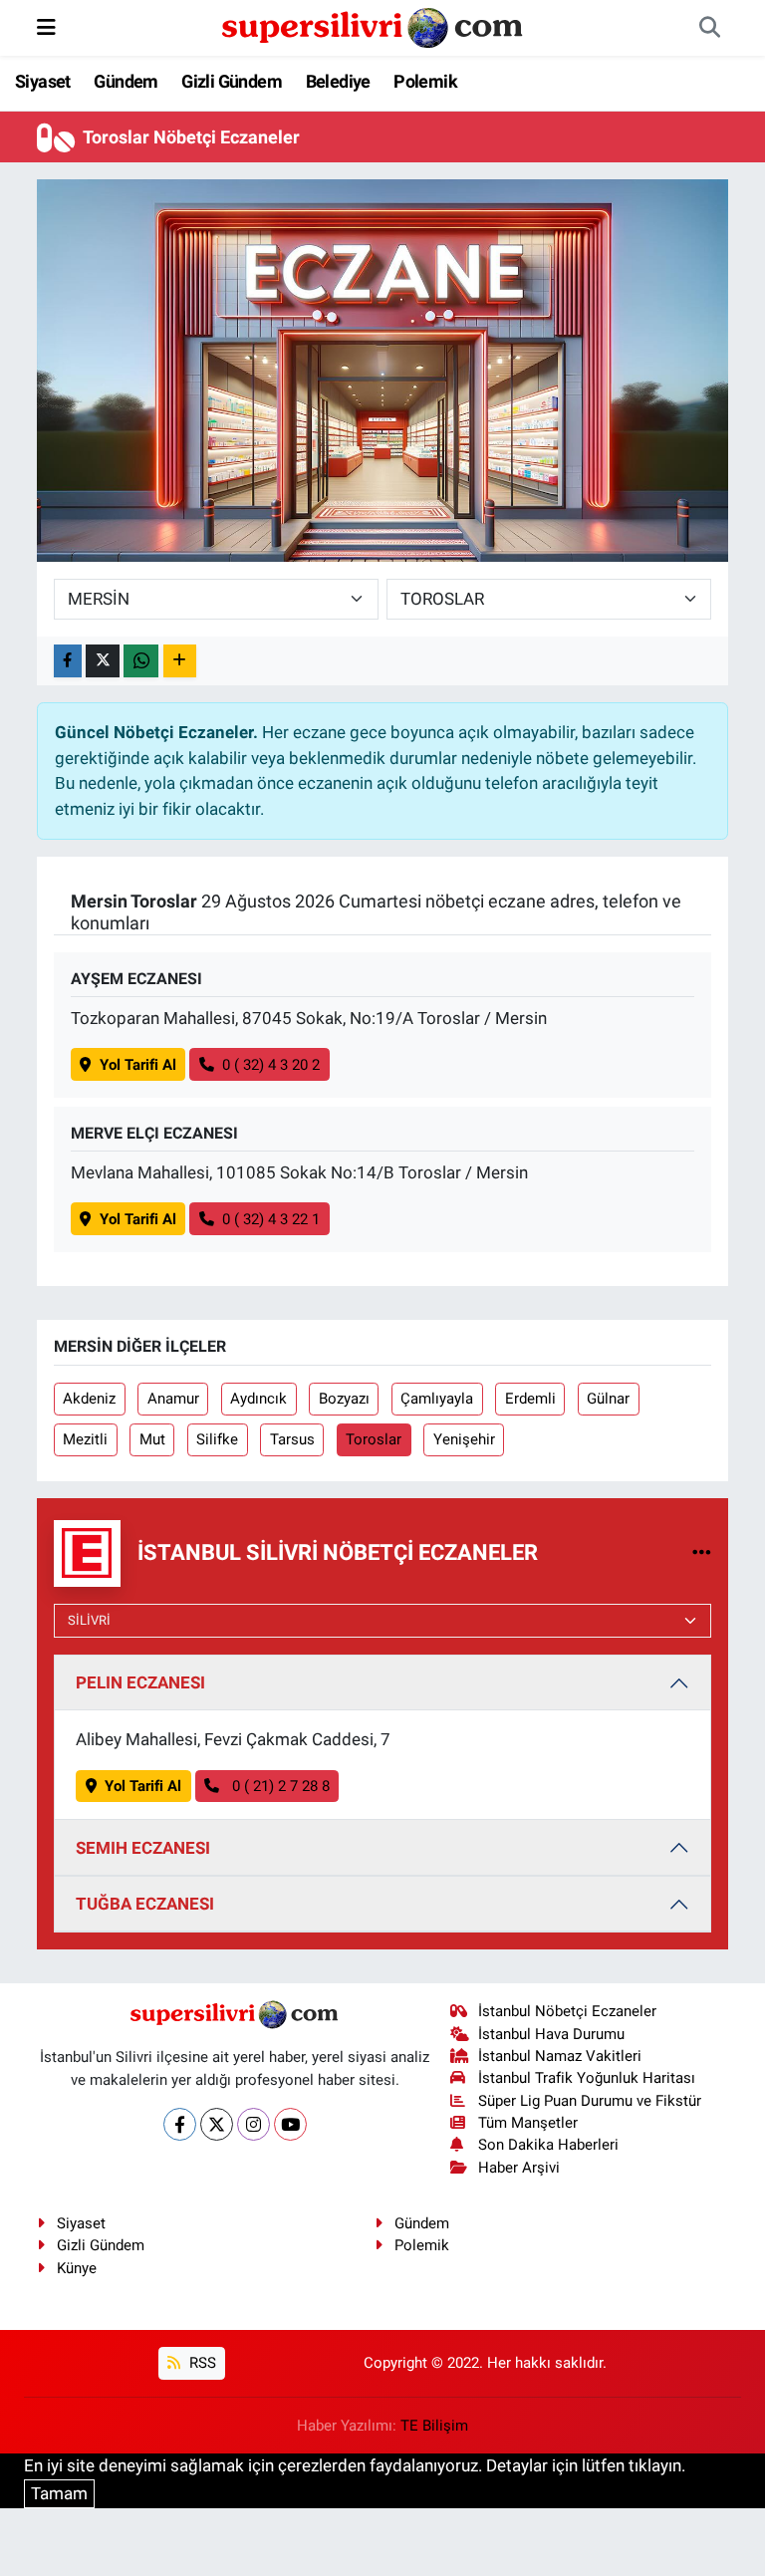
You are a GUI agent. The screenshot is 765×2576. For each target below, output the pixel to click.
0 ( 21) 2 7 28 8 (279, 1786)
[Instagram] (254, 2124)
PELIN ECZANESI (140, 1682)
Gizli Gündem (232, 81)
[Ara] (709, 28)
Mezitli (85, 1439)
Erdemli (530, 1399)
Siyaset (43, 81)
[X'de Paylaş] (103, 661)
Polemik (425, 81)
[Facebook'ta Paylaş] (68, 661)
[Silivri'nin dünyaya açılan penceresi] (374, 26)
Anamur (173, 1399)
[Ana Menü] (46, 27)
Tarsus (292, 1439)
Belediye (338, 81)
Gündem (126, 81)
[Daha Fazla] (180, 661)
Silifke (217, 1439)
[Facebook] (180, 2124)
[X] (217, 2124)
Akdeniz (89, 1399)
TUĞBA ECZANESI (145, 1904)
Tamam (59, 2493)
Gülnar (608, 1399)
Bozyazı (344, 1399)
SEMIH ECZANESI (143, 1848)
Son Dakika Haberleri (548, 2145)
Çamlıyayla (437, 1399)
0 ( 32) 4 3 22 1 (271, 1219)
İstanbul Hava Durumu (551, 2034)
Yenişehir (464, 1439)
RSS (201, 2363)
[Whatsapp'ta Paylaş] (141, 661)
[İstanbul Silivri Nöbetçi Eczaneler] (702, 1552)
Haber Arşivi (519, 2168)
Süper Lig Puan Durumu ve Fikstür (590, 2101)
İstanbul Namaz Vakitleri (560, 2056)
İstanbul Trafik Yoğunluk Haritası (587, 2078)
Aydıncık (258, 1399)
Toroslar (374, 1439)
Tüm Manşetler (528, 2123)
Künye (77, 2268)
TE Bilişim (434, 2426)
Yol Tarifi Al (138, 1065)
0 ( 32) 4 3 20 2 (271, 1065)
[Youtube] (290, 2124)
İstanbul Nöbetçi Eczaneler (567, 2011)
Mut (152, 1439)
